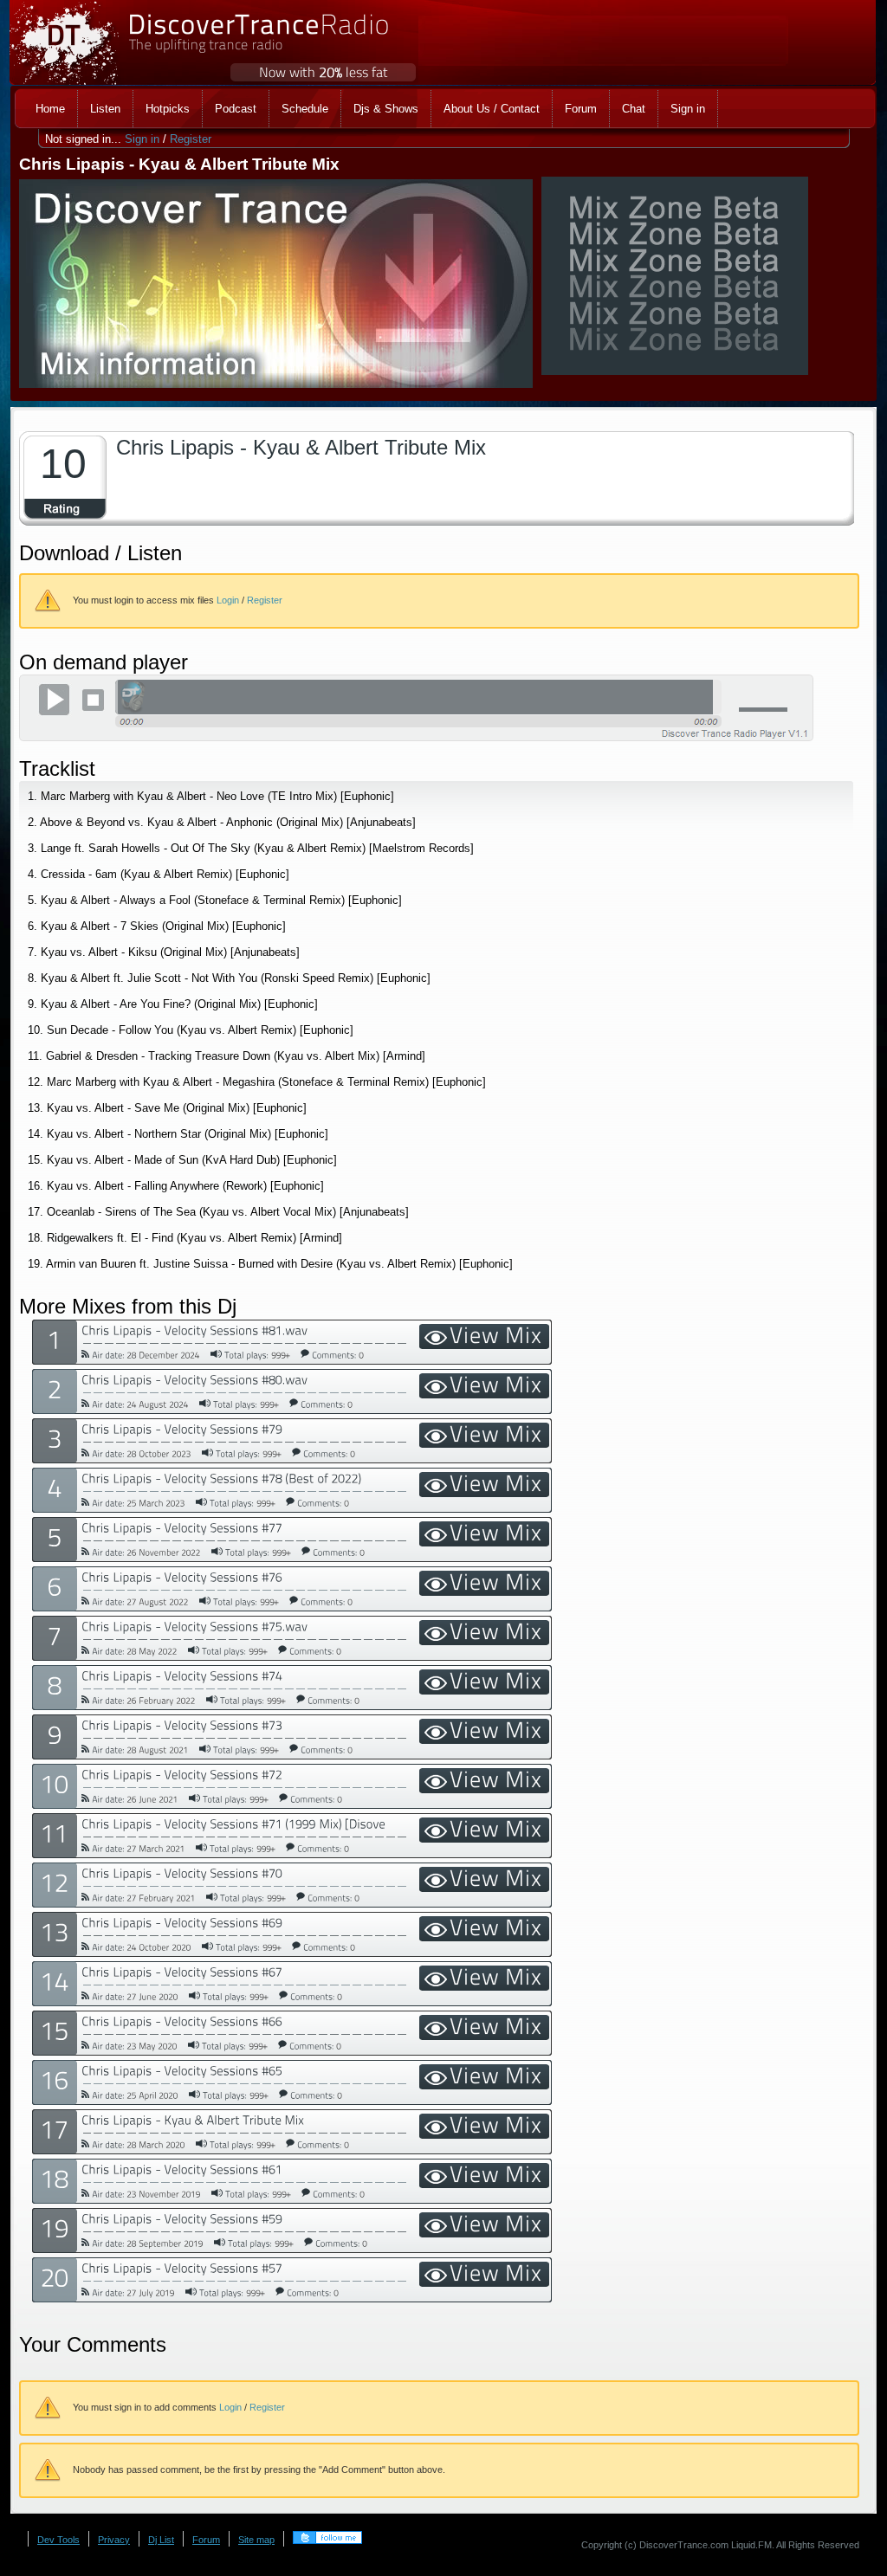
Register (191, 139)
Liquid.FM (751, 2545)
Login (228, 600)
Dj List (161, 2540)
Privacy (114, 2540)
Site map (256, 2540)
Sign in (142, 139)
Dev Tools (58, 2540)
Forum (206, 2540)
